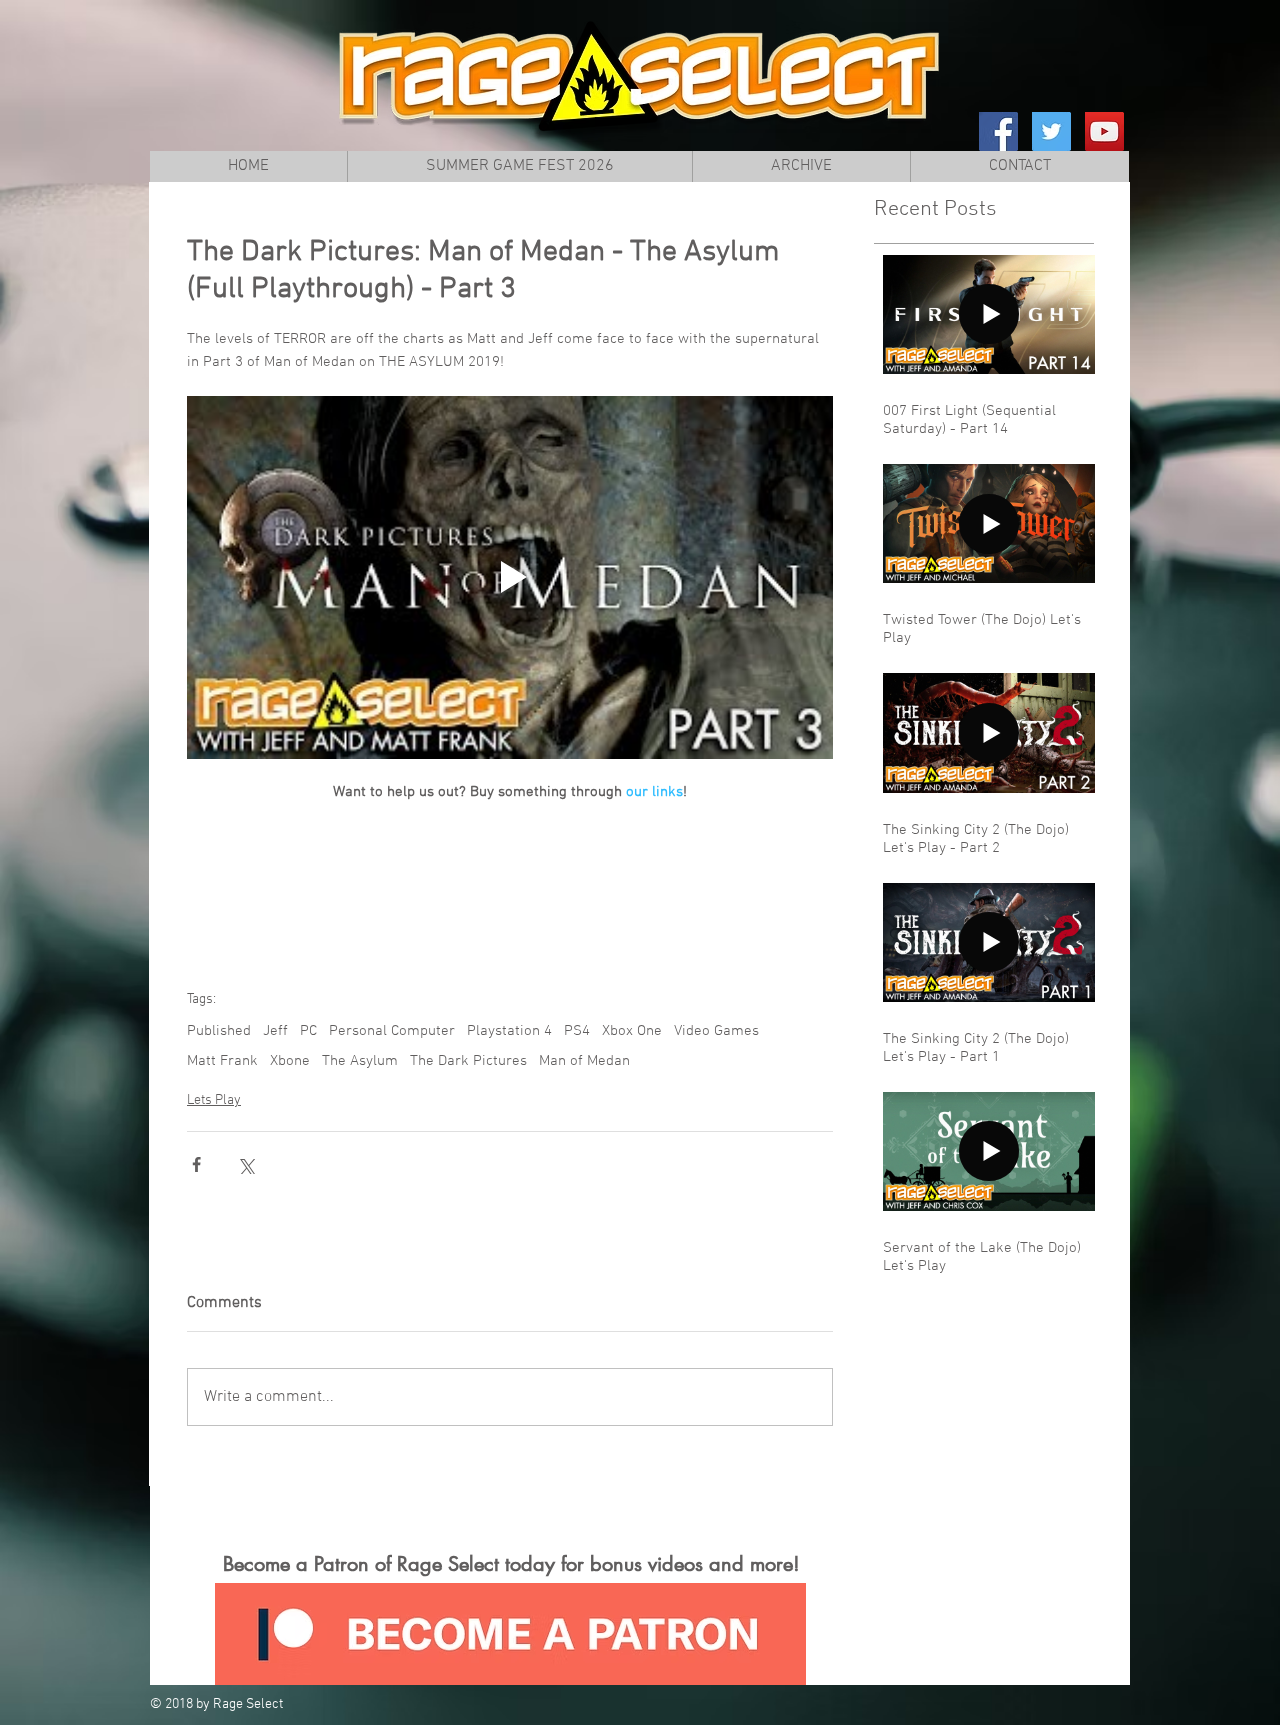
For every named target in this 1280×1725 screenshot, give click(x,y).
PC (308, 1031)
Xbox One (632, 1031)
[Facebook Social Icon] (998, 131)
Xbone (290, 1061)
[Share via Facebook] (196, 1164)
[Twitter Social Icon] (1051, 131)
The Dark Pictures (468, 1061)
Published (219, 1031)
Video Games (716, 1031)
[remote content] (510, 886)
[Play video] (510, 577)
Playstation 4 (509, 1031)
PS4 (577, 1031)
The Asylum (360, 1061)
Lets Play (214, 1100)
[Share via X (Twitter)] (245, 1164)
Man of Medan (584, 1061)
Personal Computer (392, 1031)
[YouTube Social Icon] (1104, 131)
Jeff (275, 1031)
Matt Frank (222, 1061)
